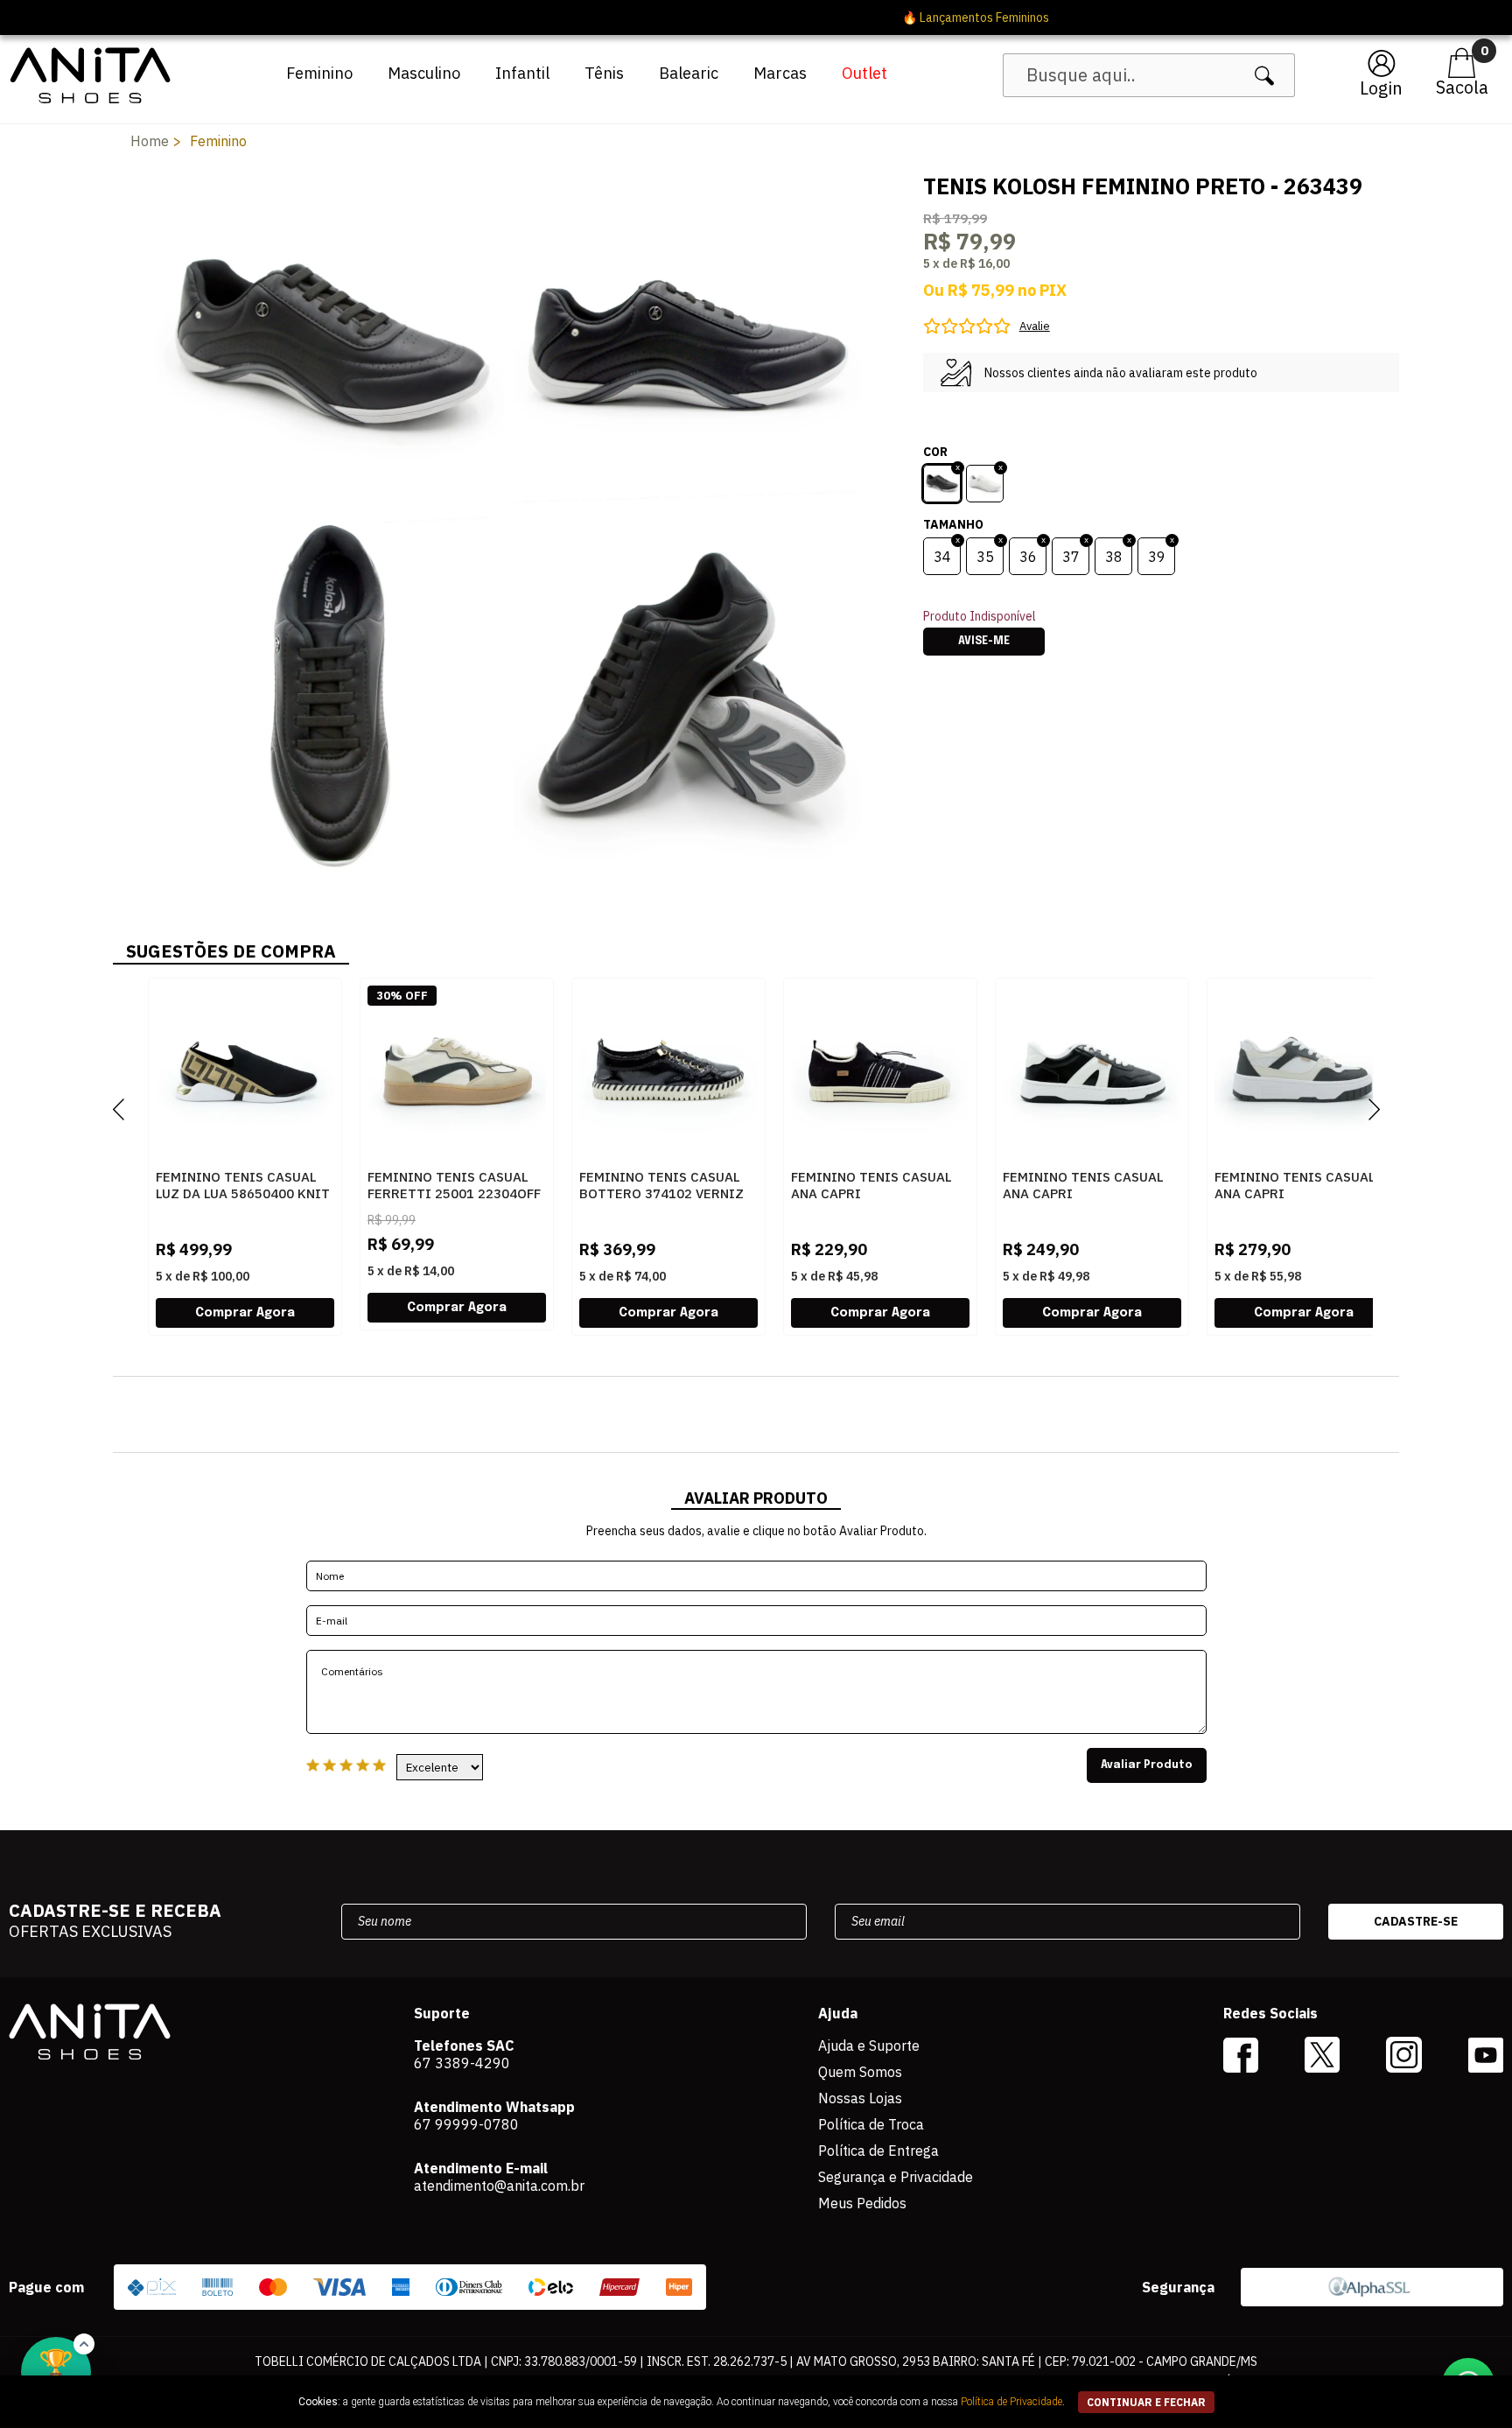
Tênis (604, 73)
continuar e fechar (1146, 2402)
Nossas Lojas (860, 2098)
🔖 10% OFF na (756, 18)
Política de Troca (871, 2124)
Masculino (424, 73)
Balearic (689, 73)
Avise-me (984, 642)
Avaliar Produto (1147, 1765)
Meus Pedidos (862, 2203)
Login (1381, 88)
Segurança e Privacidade (896, 2177)
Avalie (1035, 326)
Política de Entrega (878, 2151)
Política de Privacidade (1011, 2402)
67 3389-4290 (462, 2063)
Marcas (780, 73)
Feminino (319, 73)
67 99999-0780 (466, 2124)
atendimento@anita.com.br (499, 2186)
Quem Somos (860, 2072)
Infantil (522, 73)
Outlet (864, 73)
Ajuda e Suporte (869, 2046)
